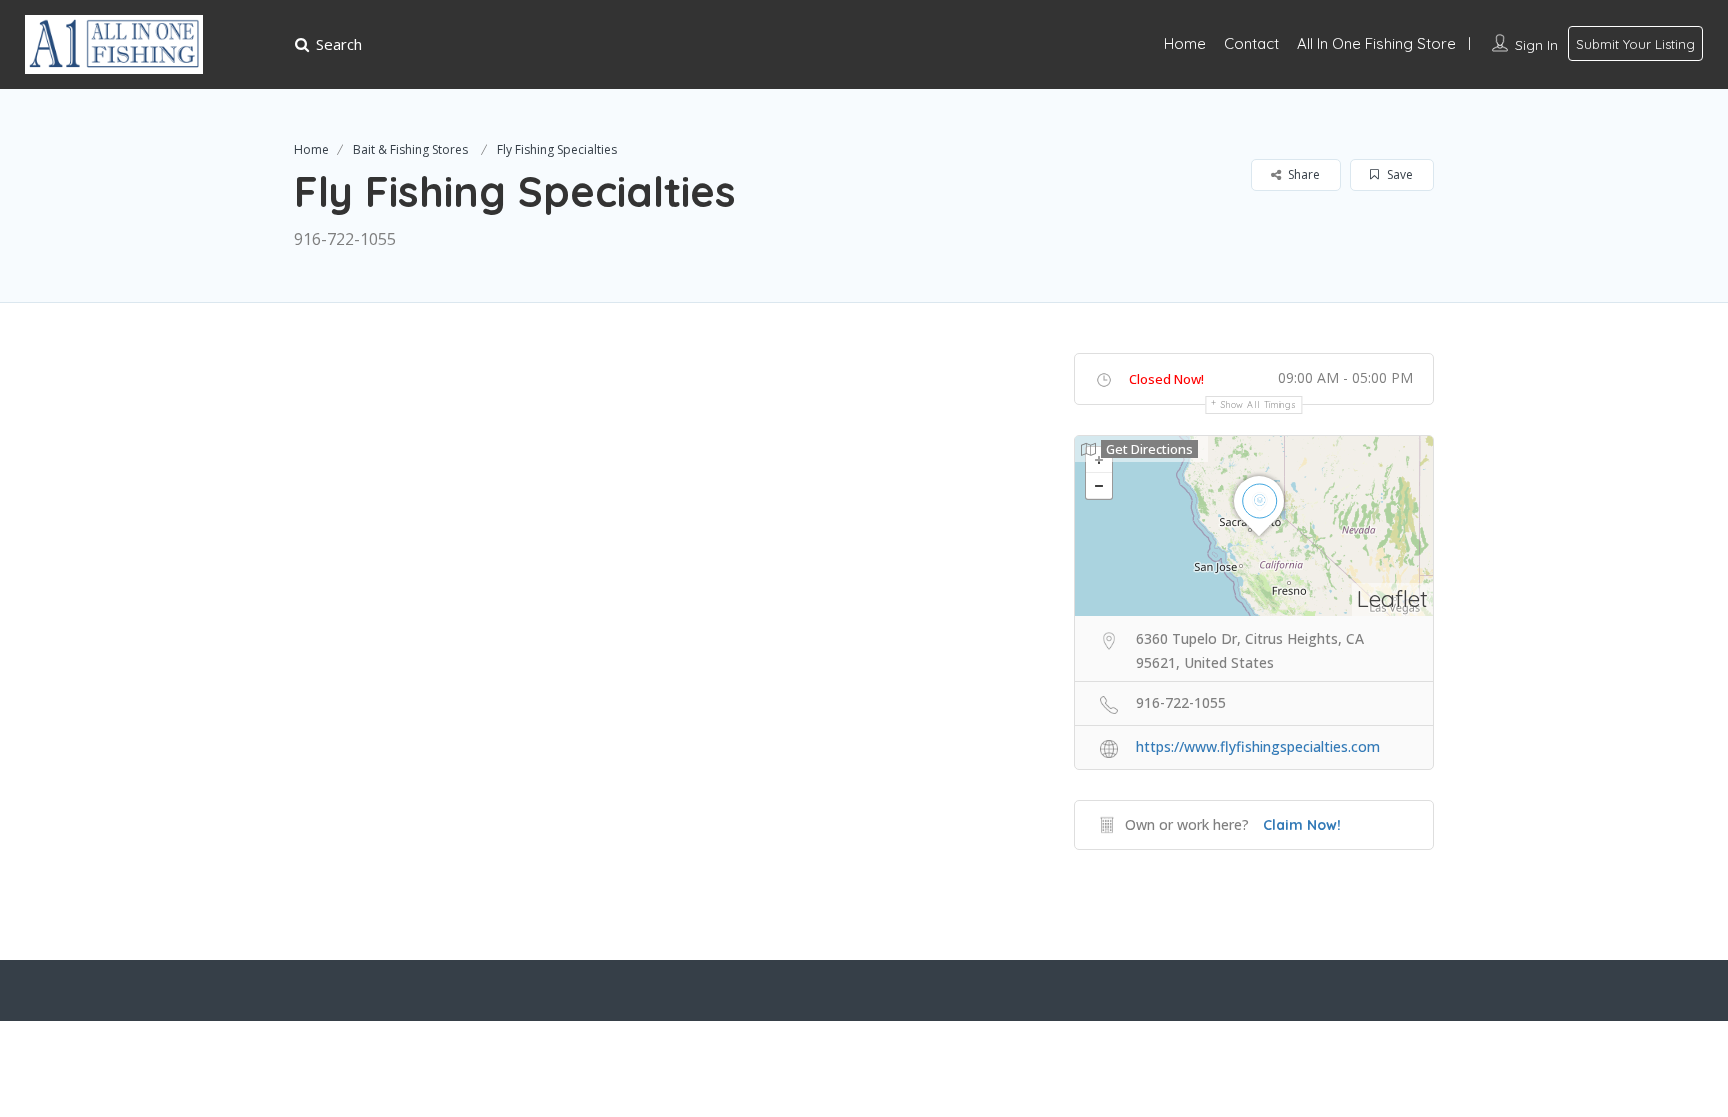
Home (1185, 43)
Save (1398, 174)
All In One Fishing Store (1376, 43)
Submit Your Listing (1635, 44)
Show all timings (1258, 404)
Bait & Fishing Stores (410, 149)
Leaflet (1392, 598)
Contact (1251, 43)
